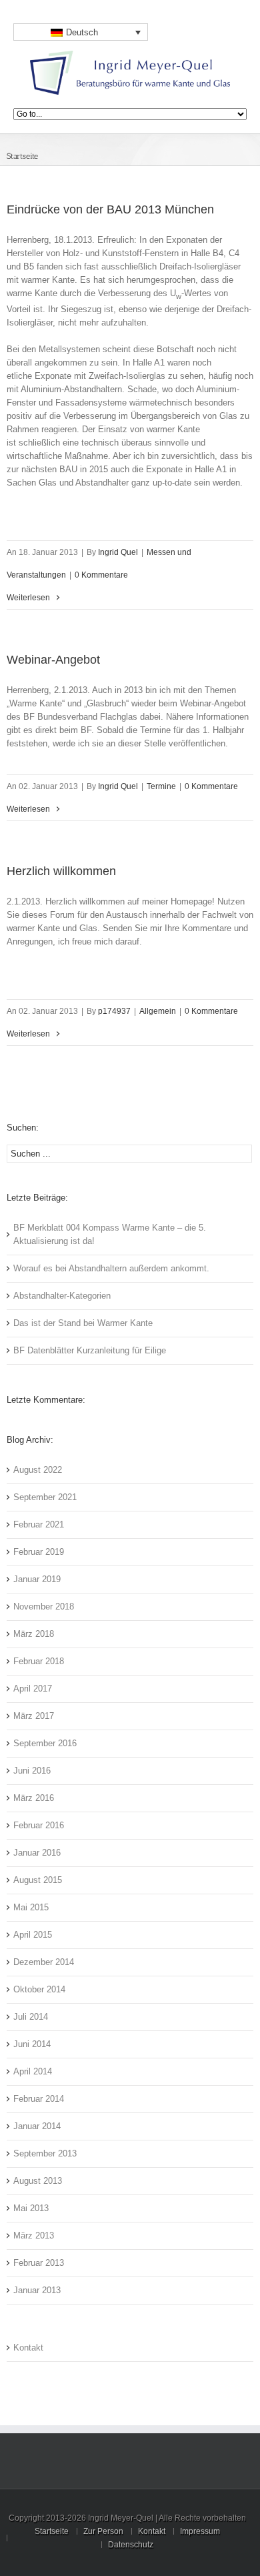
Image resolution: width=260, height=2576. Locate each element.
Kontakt (28, 2348)
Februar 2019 (39, 1552)
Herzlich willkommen (61, 871)
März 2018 (34, 1634)
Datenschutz (131, 2545)
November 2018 (44, 1606)
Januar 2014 (37, 2126)
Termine (161, 786)
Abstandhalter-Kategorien (62, 1296)
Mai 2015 (31, 1907)
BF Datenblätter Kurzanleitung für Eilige (90, 1350)
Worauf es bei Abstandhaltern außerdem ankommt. (111, 1268)
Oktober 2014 (39, 1989)
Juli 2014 (31, 2017)
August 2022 (38, 1470)
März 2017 (34, 1716)
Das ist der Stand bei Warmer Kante (83, 1323)
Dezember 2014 (44, 1962)
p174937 (114, 1011)
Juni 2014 (32, 2044)
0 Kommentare (101, 575)
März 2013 (34, 2235)
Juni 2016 (32, 1771)
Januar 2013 (37, 2290)
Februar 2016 (39, 1825)
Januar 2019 (37, 1579)
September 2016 (45, 1743)
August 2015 (38, 1880)
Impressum (200, 2531)
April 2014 (33, 2071)
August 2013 (38, 2181)
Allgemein (158, 1011)
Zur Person (103, 2531)
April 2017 (33, 1689)
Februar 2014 (39, 2099)
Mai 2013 (31, 2208)
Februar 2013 (39, 2263)
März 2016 (34, 1798)
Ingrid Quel (118, 552)
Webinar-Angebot (53, 660)
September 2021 (45, 1497)
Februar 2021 (39, 1524)
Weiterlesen (28, 598)
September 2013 (45, 2153)
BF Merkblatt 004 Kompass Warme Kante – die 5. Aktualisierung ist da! (110, 1234)
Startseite (22, 156)
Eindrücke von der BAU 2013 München (110, 209)
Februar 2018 (39, 1661)
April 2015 (33, 1935)
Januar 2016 (37, 1853)
